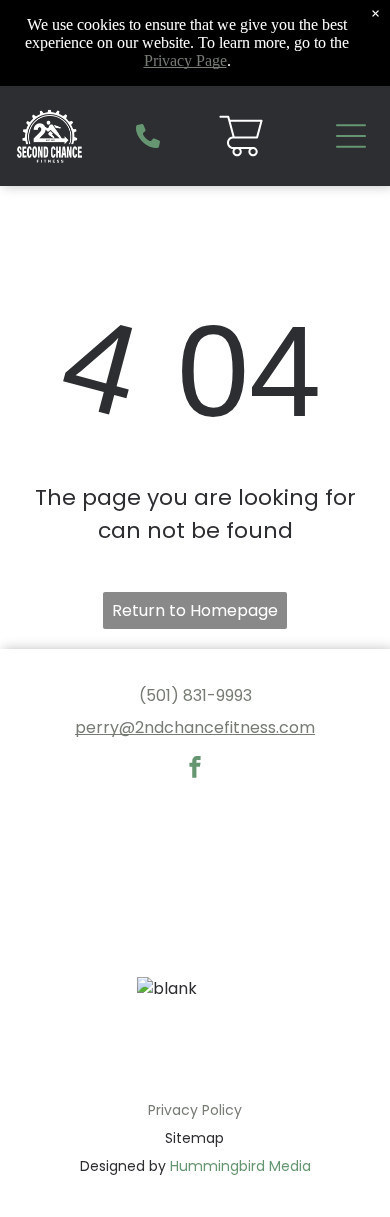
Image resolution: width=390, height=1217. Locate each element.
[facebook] (195, 769)
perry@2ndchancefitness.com (195, 727)
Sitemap (194, 1138)
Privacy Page (185, 60)
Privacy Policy (195, 1110)
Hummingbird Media (240, 1166)
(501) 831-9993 (195, 695)
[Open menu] (351, 136)
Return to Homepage (195, 610)
